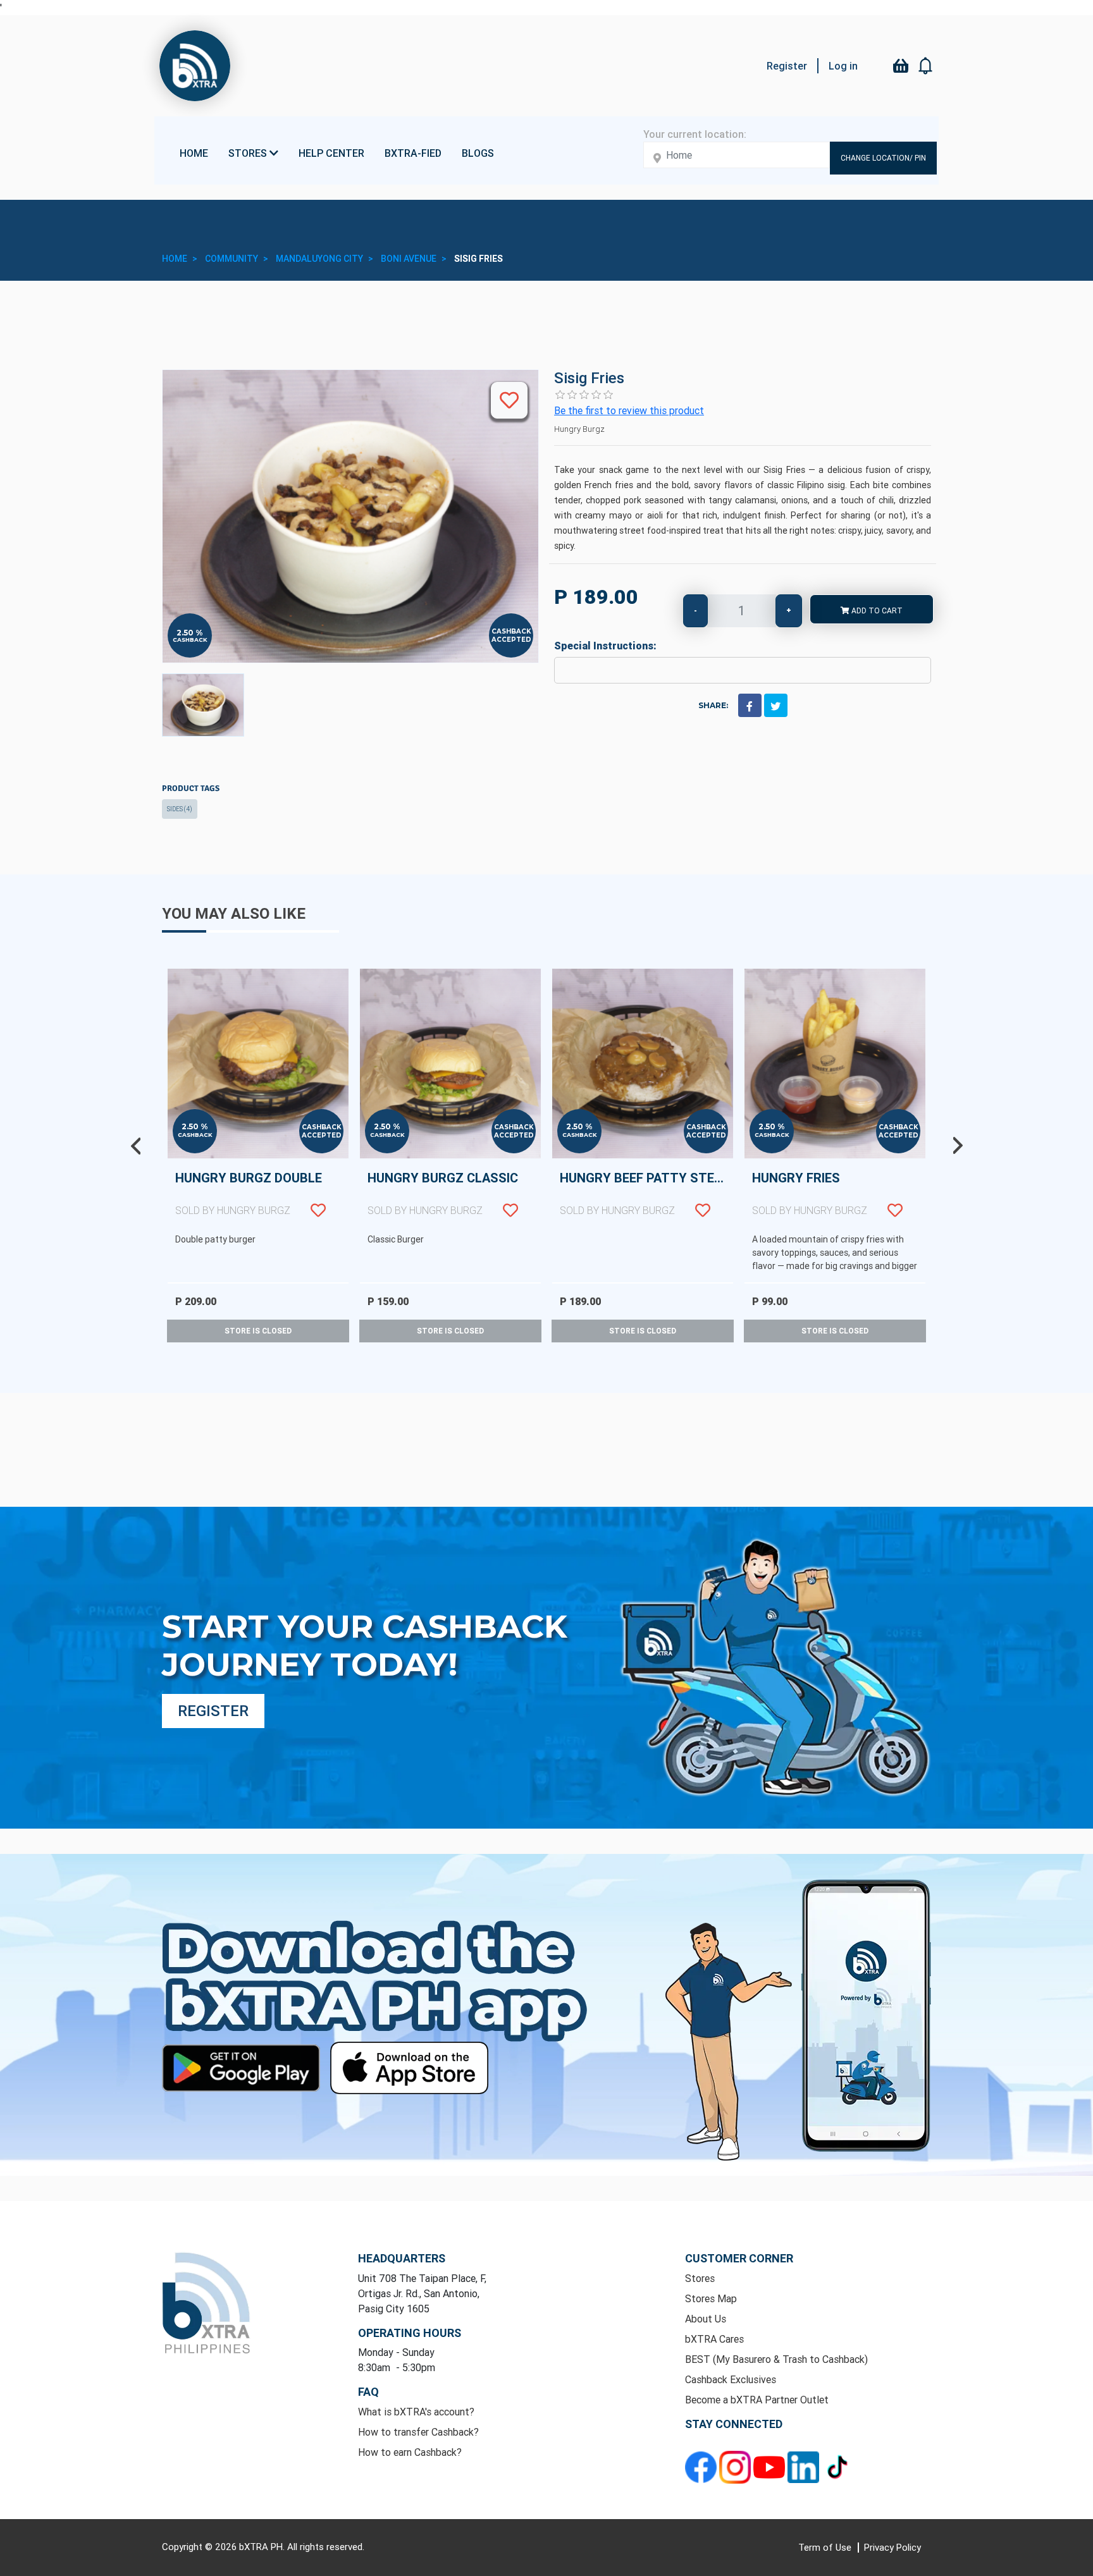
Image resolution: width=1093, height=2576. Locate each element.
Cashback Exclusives (731, 2379)
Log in (843, 66)
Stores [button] (249, 153)
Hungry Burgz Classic (443, 1193)
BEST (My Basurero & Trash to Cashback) (776, 2359)
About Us (706, 2319)
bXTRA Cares (714, 2339)
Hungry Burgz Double (249, 1193)
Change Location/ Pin (883, 158)
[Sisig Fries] (203, 705)
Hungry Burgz (579, 429)
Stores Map (711, 2298)
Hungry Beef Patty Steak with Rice (646, 1193)
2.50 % (190, 633)
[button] (926, 66)
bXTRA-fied (413, 153)
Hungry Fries (810, 1193)
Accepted (511, 640)
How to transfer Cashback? (418, 2432)
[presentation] (135, 1146)
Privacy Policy (892, 2547)
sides (180, 809)
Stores (700, 2278)
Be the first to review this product (629, 410)
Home (194, 153)
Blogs (478, 153)
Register (787, 66)
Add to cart (876, 610)
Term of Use (826, 2547)
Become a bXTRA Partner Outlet (757, 2400)
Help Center (331, 153)
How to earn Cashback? (410, 2452)
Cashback (190, 640)
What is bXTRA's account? (416, 2412)
